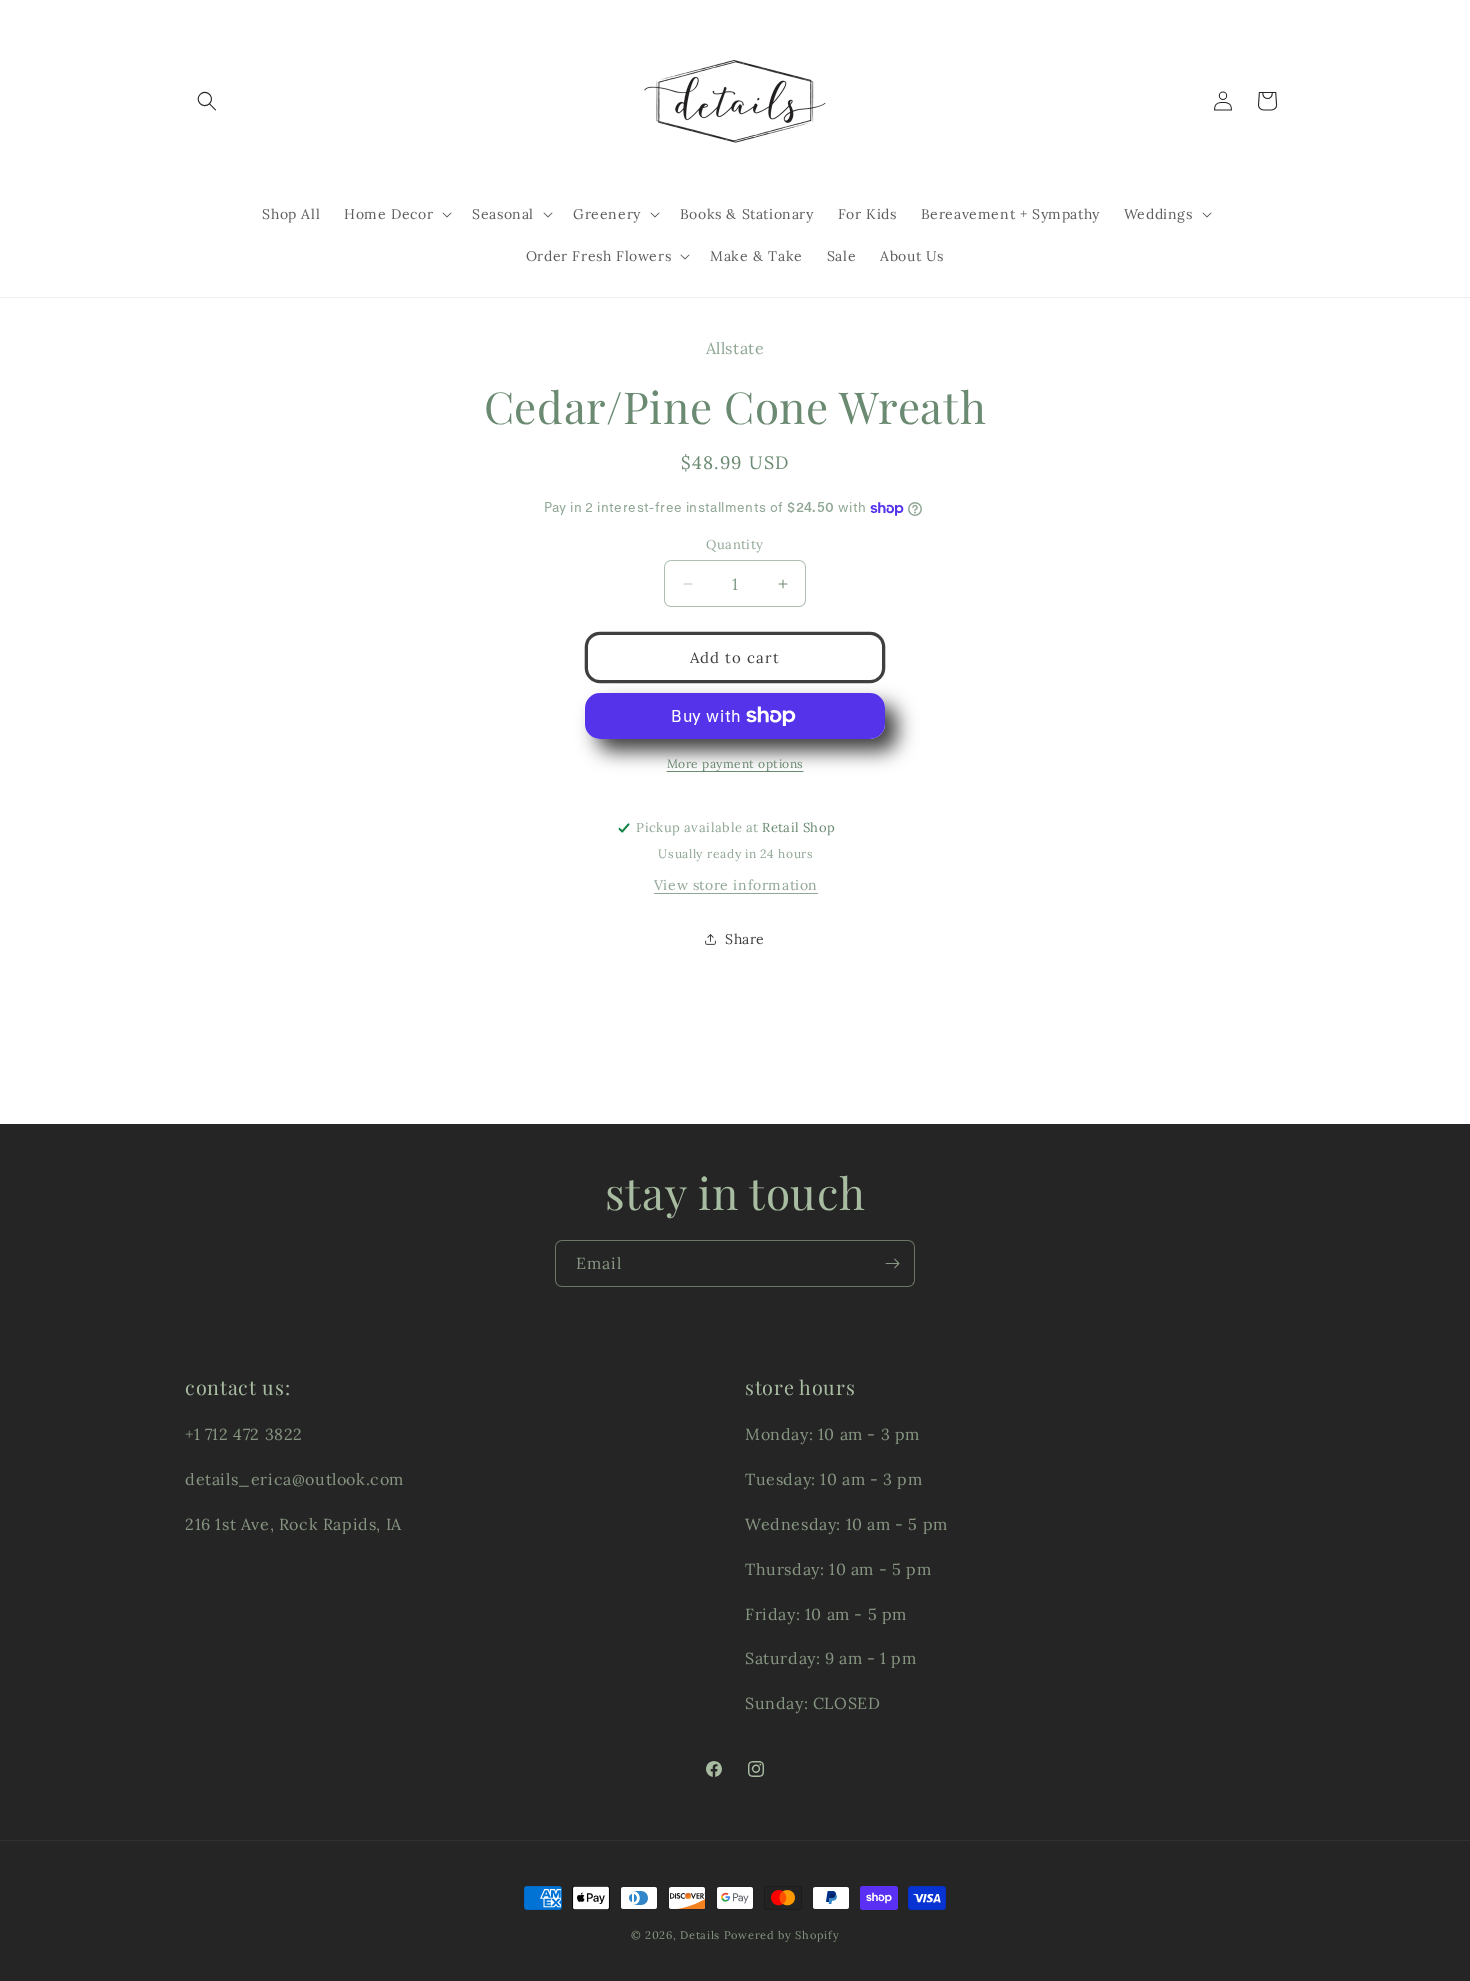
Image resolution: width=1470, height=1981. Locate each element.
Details (700, 1935)
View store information (736, 885)
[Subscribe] (892, 1263)
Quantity (734, 544)
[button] (207, 101)
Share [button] (745, 939)
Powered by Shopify (782, 1935)
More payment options (735, 763)
